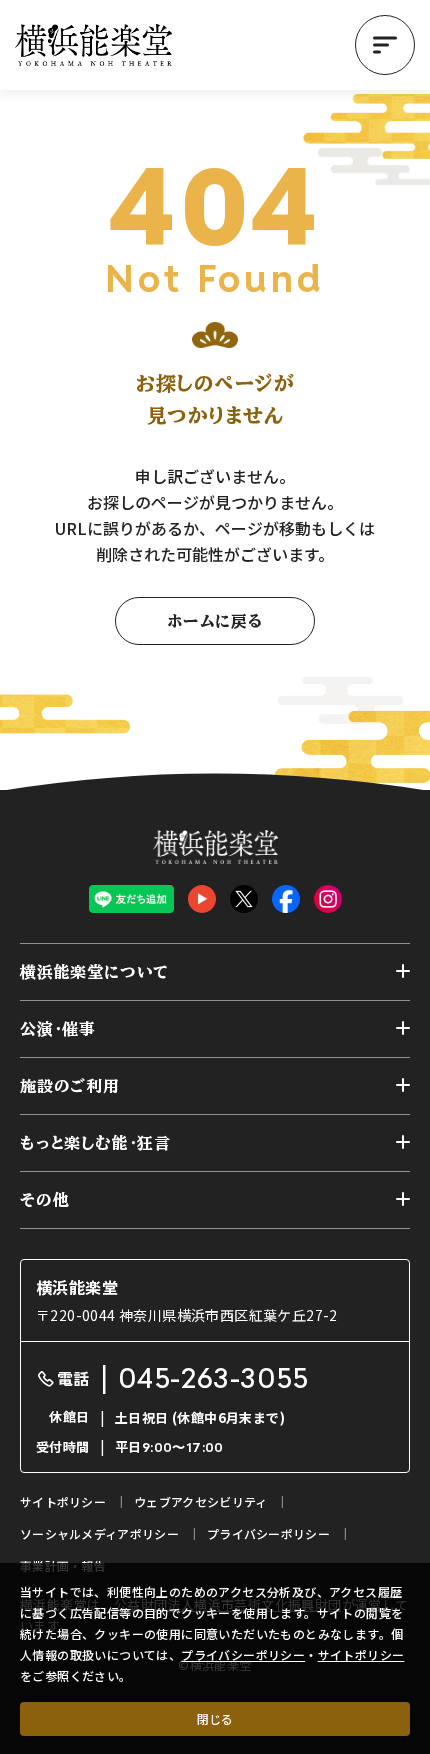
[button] (385, 45)
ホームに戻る (215, 621)
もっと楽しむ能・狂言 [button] (95, 1143)
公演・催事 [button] (58, 1029)
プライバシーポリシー (243, 1654)
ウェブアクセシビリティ (200, 1501)
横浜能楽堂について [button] (94, 972)
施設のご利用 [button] (70, 1086)
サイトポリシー (361, 1654)
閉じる (215, 1718)
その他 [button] (44, 1200)
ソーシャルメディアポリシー (99, 1533)
